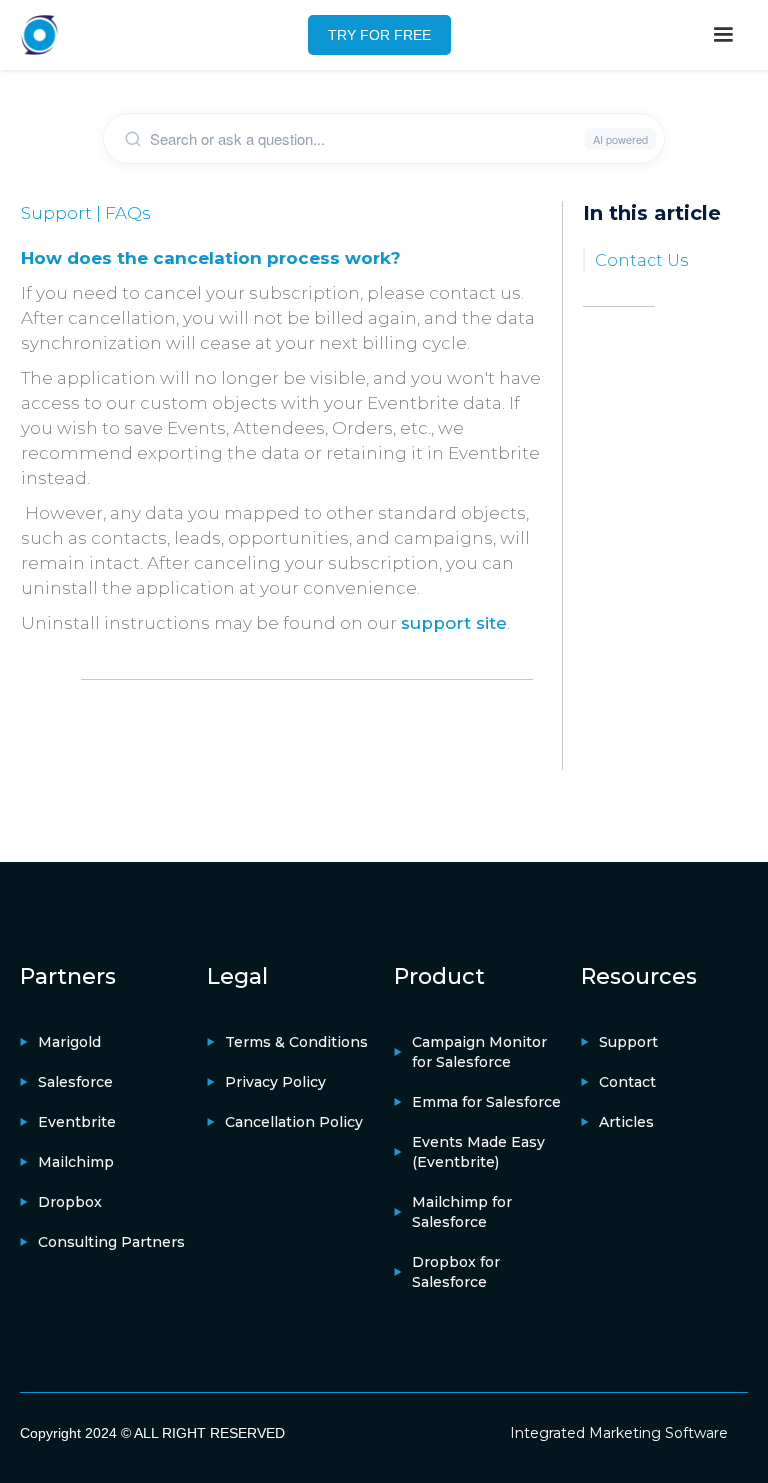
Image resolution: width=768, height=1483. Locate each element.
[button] (723, 35)
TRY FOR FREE (379, 35)
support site (454, 623)
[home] (40, 35)
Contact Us (641, 260)
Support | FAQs (86, 213)
